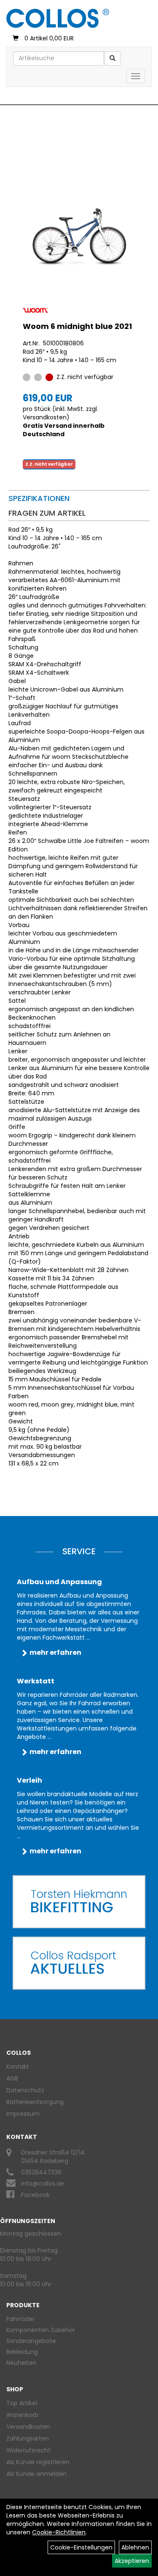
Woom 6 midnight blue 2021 (77, 326)
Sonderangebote (31, 2341)
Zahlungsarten (28, 2438)
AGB (12, 2078)
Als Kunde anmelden (36, 2474)
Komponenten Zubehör (41, 2330)
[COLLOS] (58, 18)
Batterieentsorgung (35, 2102)
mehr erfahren (55, 1652)
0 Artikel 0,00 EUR (49, 38)
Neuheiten (21, 2363)
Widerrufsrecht (28, 2450)
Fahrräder (20, 2319)
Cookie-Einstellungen (81, 2547)
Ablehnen (135, 2547)
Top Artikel (22, 2403)
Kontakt (18, 2067)
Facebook (35, 2195)
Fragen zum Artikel (47, 513)
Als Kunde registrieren (38, 2462)
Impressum (23, 2114)
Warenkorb (22, 2415)
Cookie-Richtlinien (59, 2532)
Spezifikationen (39, 498)
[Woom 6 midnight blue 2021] (79, 235)
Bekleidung (22, 2352)
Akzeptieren (132, 2561)
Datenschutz (25, 2090)
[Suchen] (112, 58)
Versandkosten (45, 417)
